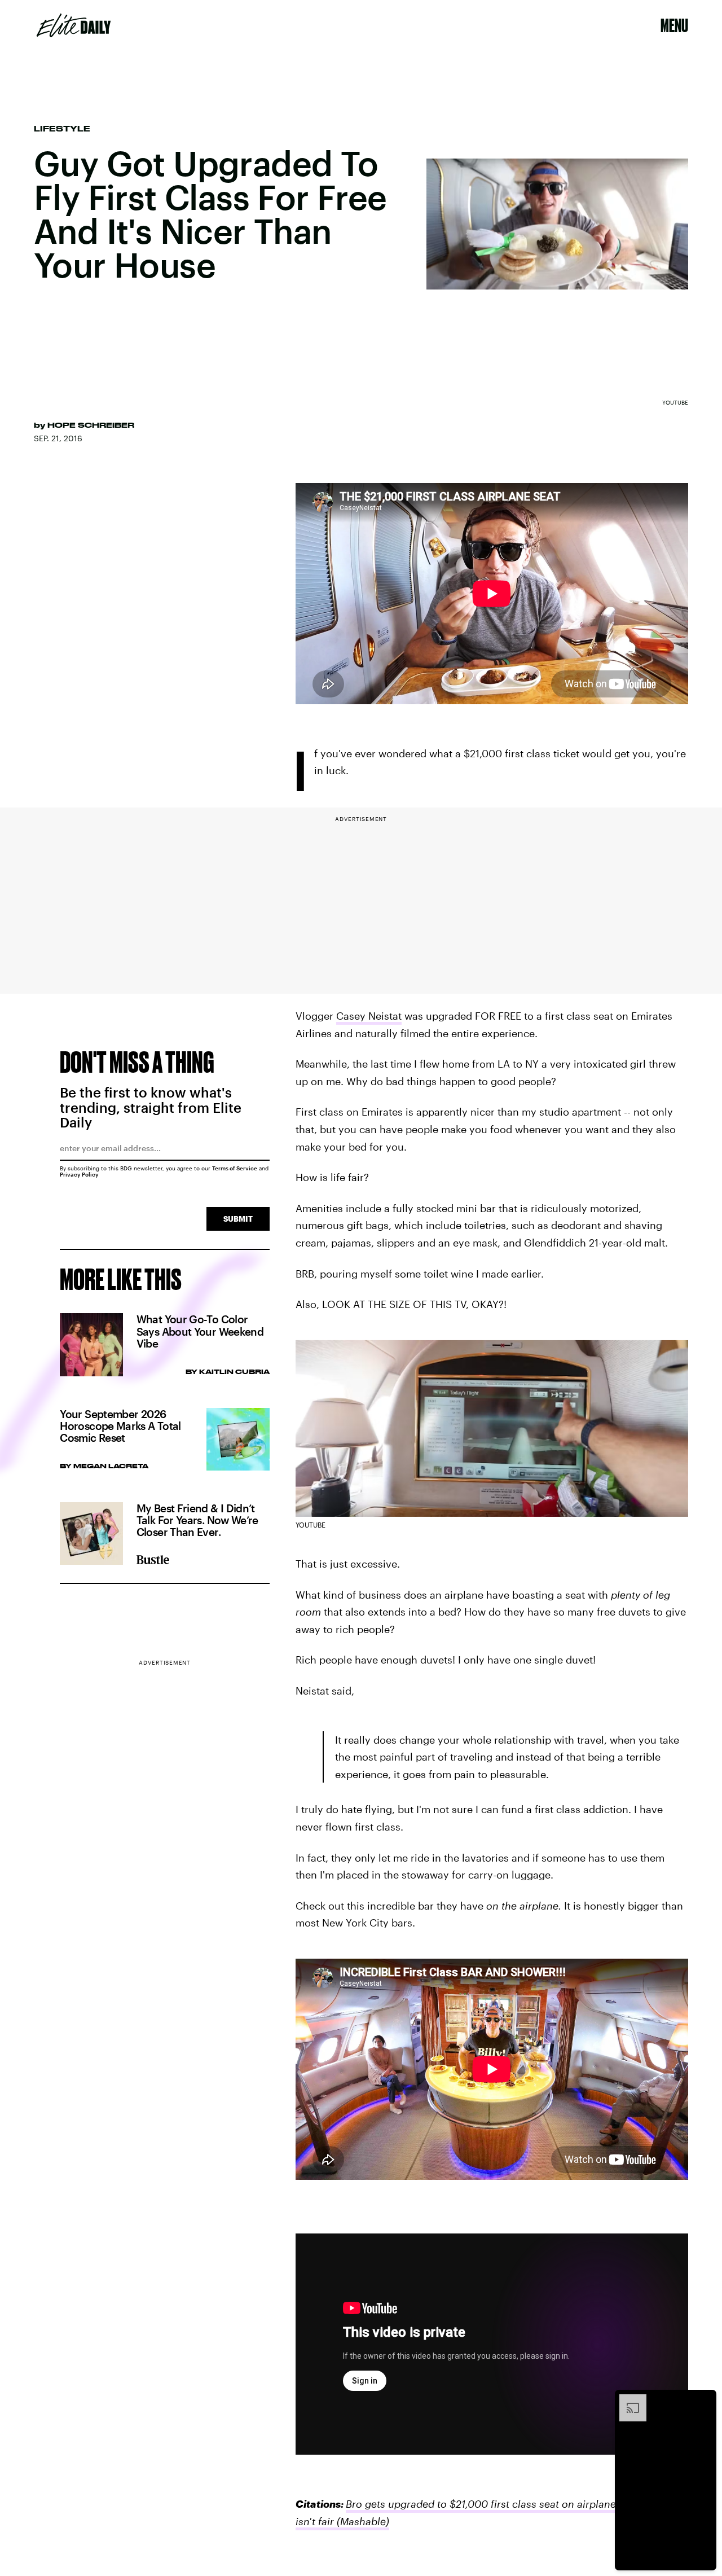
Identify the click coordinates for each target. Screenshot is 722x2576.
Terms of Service (235, 1168)
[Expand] (627, 2400)
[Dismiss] (704, 2400)
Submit (238, 1219)
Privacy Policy (79, 1174)
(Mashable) (362, 2521)
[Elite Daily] (74, 25)
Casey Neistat (369, 1016)
